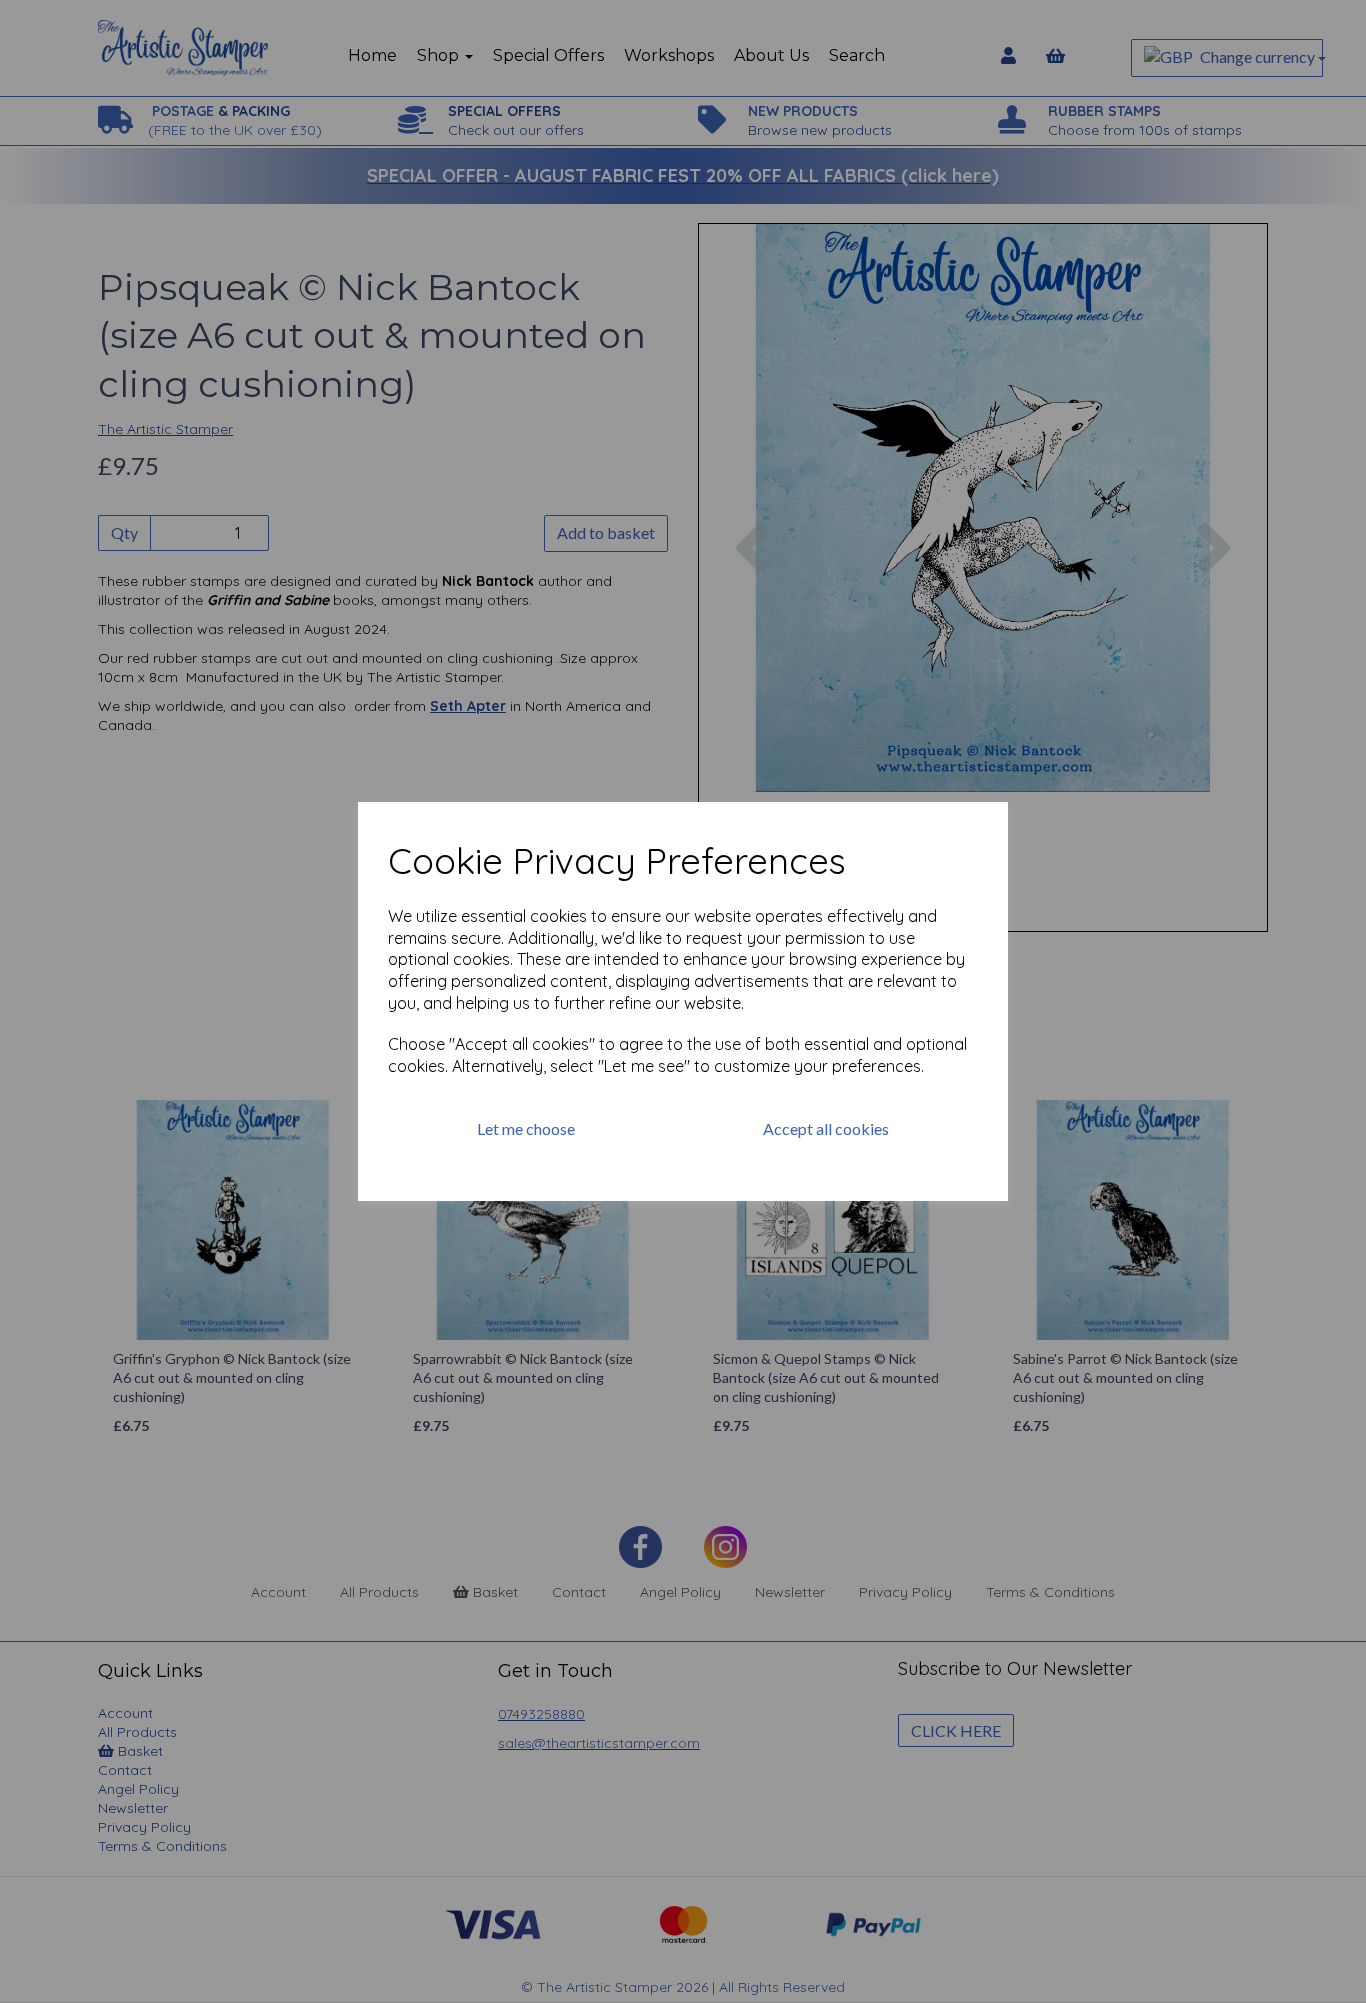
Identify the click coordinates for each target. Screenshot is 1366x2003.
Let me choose (526, 1128)
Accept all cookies (826, 1128)
